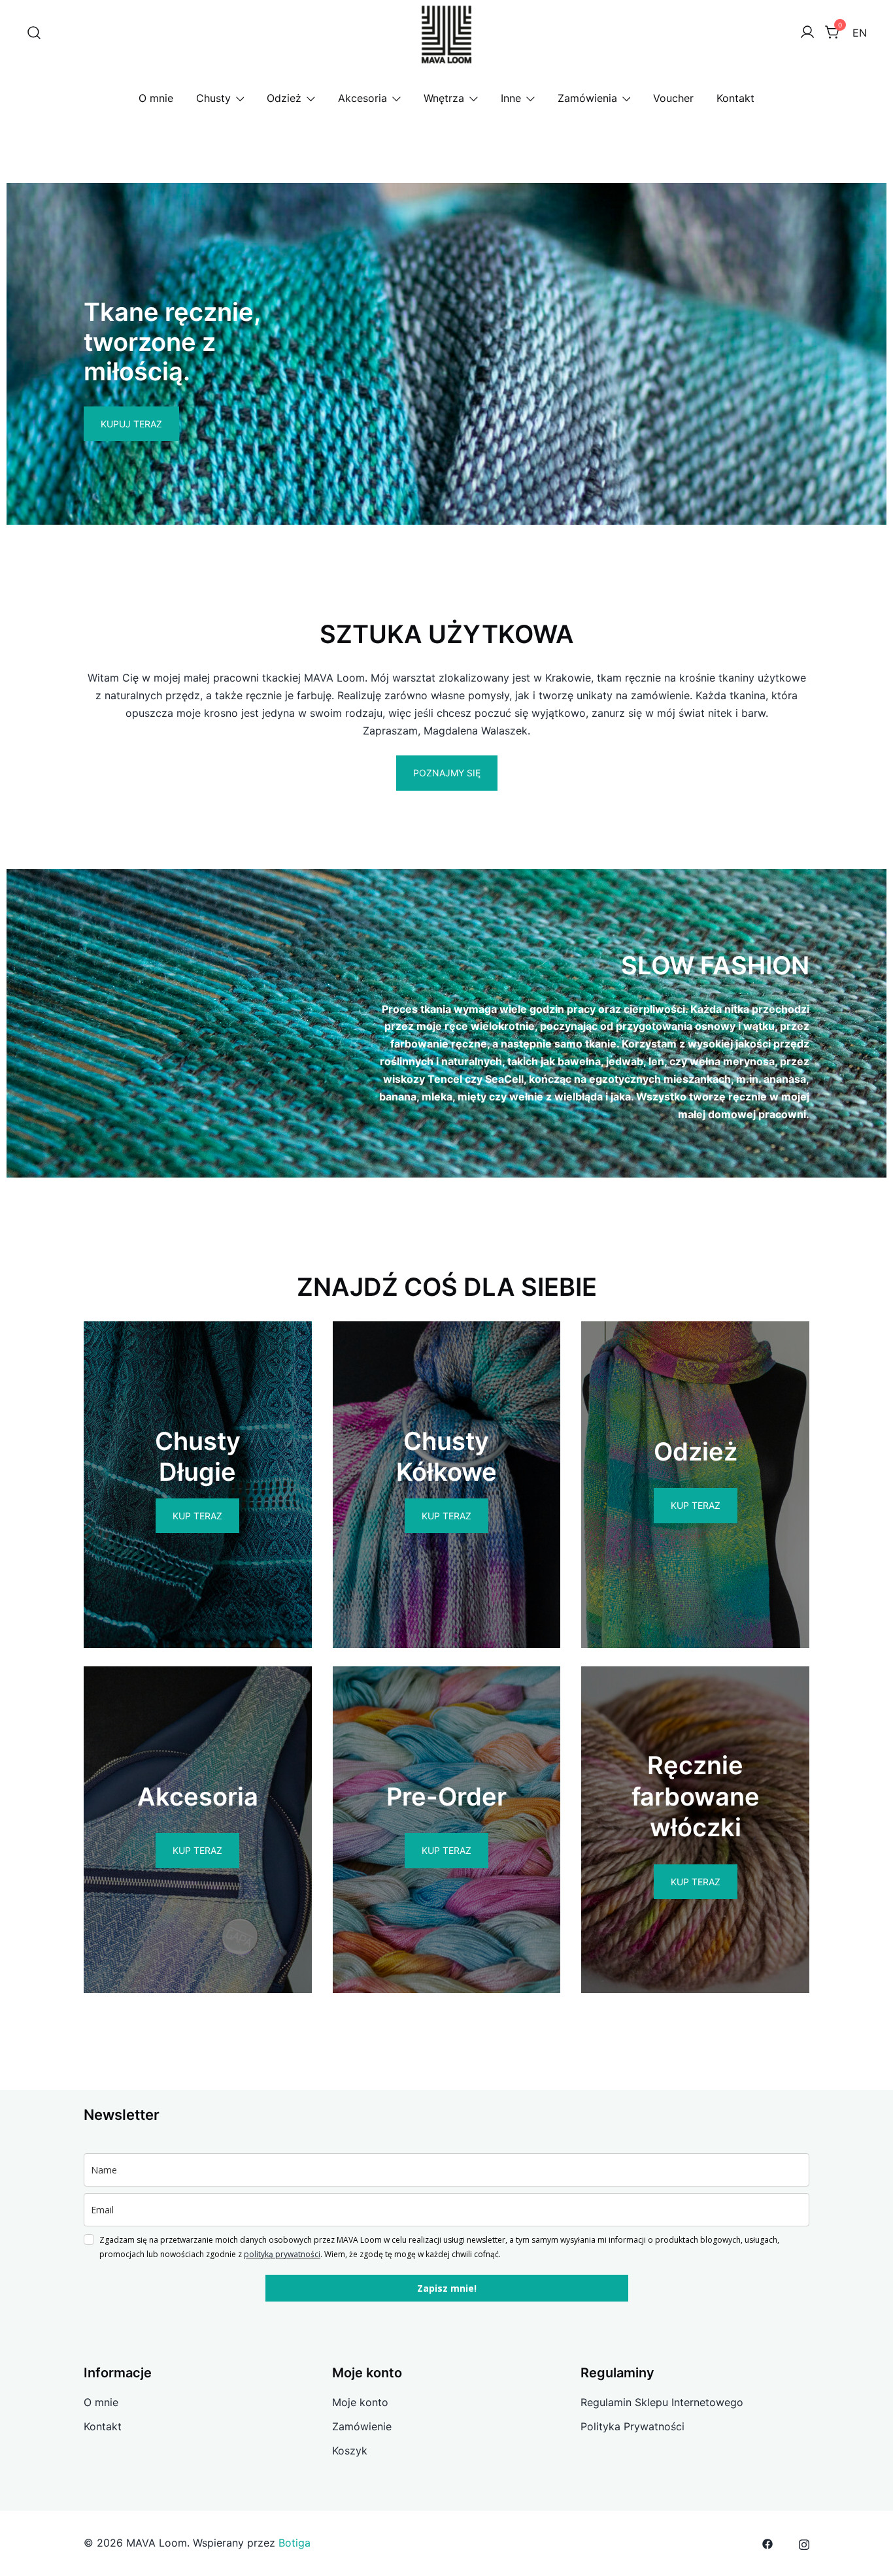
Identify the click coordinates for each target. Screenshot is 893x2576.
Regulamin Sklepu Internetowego (662, 2402)
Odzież (284, 98)
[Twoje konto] (807, 33)
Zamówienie (362, 2426)
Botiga (295, 2543)
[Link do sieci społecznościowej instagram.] (804, 2543)
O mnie (156, 98)
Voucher (673, 98)
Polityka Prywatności (632, 2426)
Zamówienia (587, 98)
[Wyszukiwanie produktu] (34, 33)
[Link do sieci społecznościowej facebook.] (767, 2543)
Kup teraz (197, 1516)
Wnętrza (444, 98)
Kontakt (735, 98)
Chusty (213, 98)
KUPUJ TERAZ (131, 424)
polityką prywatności (282, 2254)
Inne (511, 98)
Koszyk (350, 2451)
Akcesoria (362, 98)
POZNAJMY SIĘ (447, 773)
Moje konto (360, 2402)
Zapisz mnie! (447, 2288)
